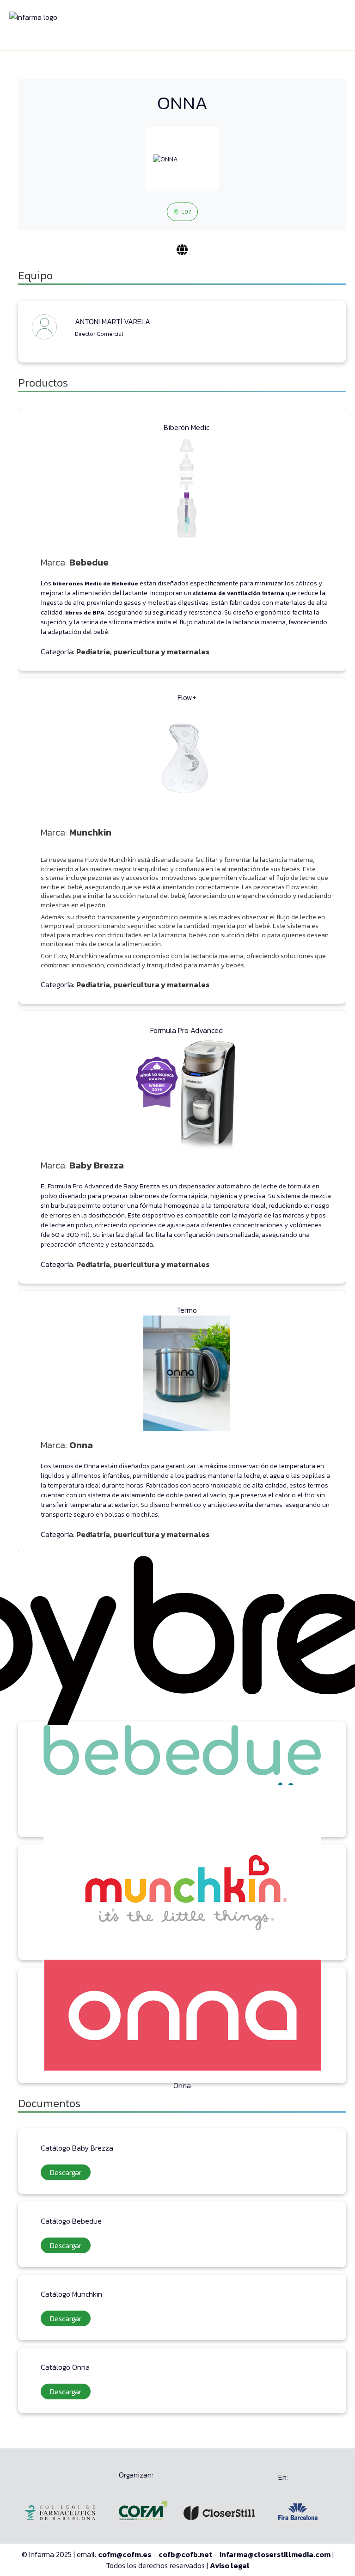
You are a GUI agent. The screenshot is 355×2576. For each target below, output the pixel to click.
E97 (186, 212)
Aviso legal (230, 2565)
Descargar (66, 2172)
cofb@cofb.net (185, 2554)
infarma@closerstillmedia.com (275, 2554)
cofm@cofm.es (125, 2554)
